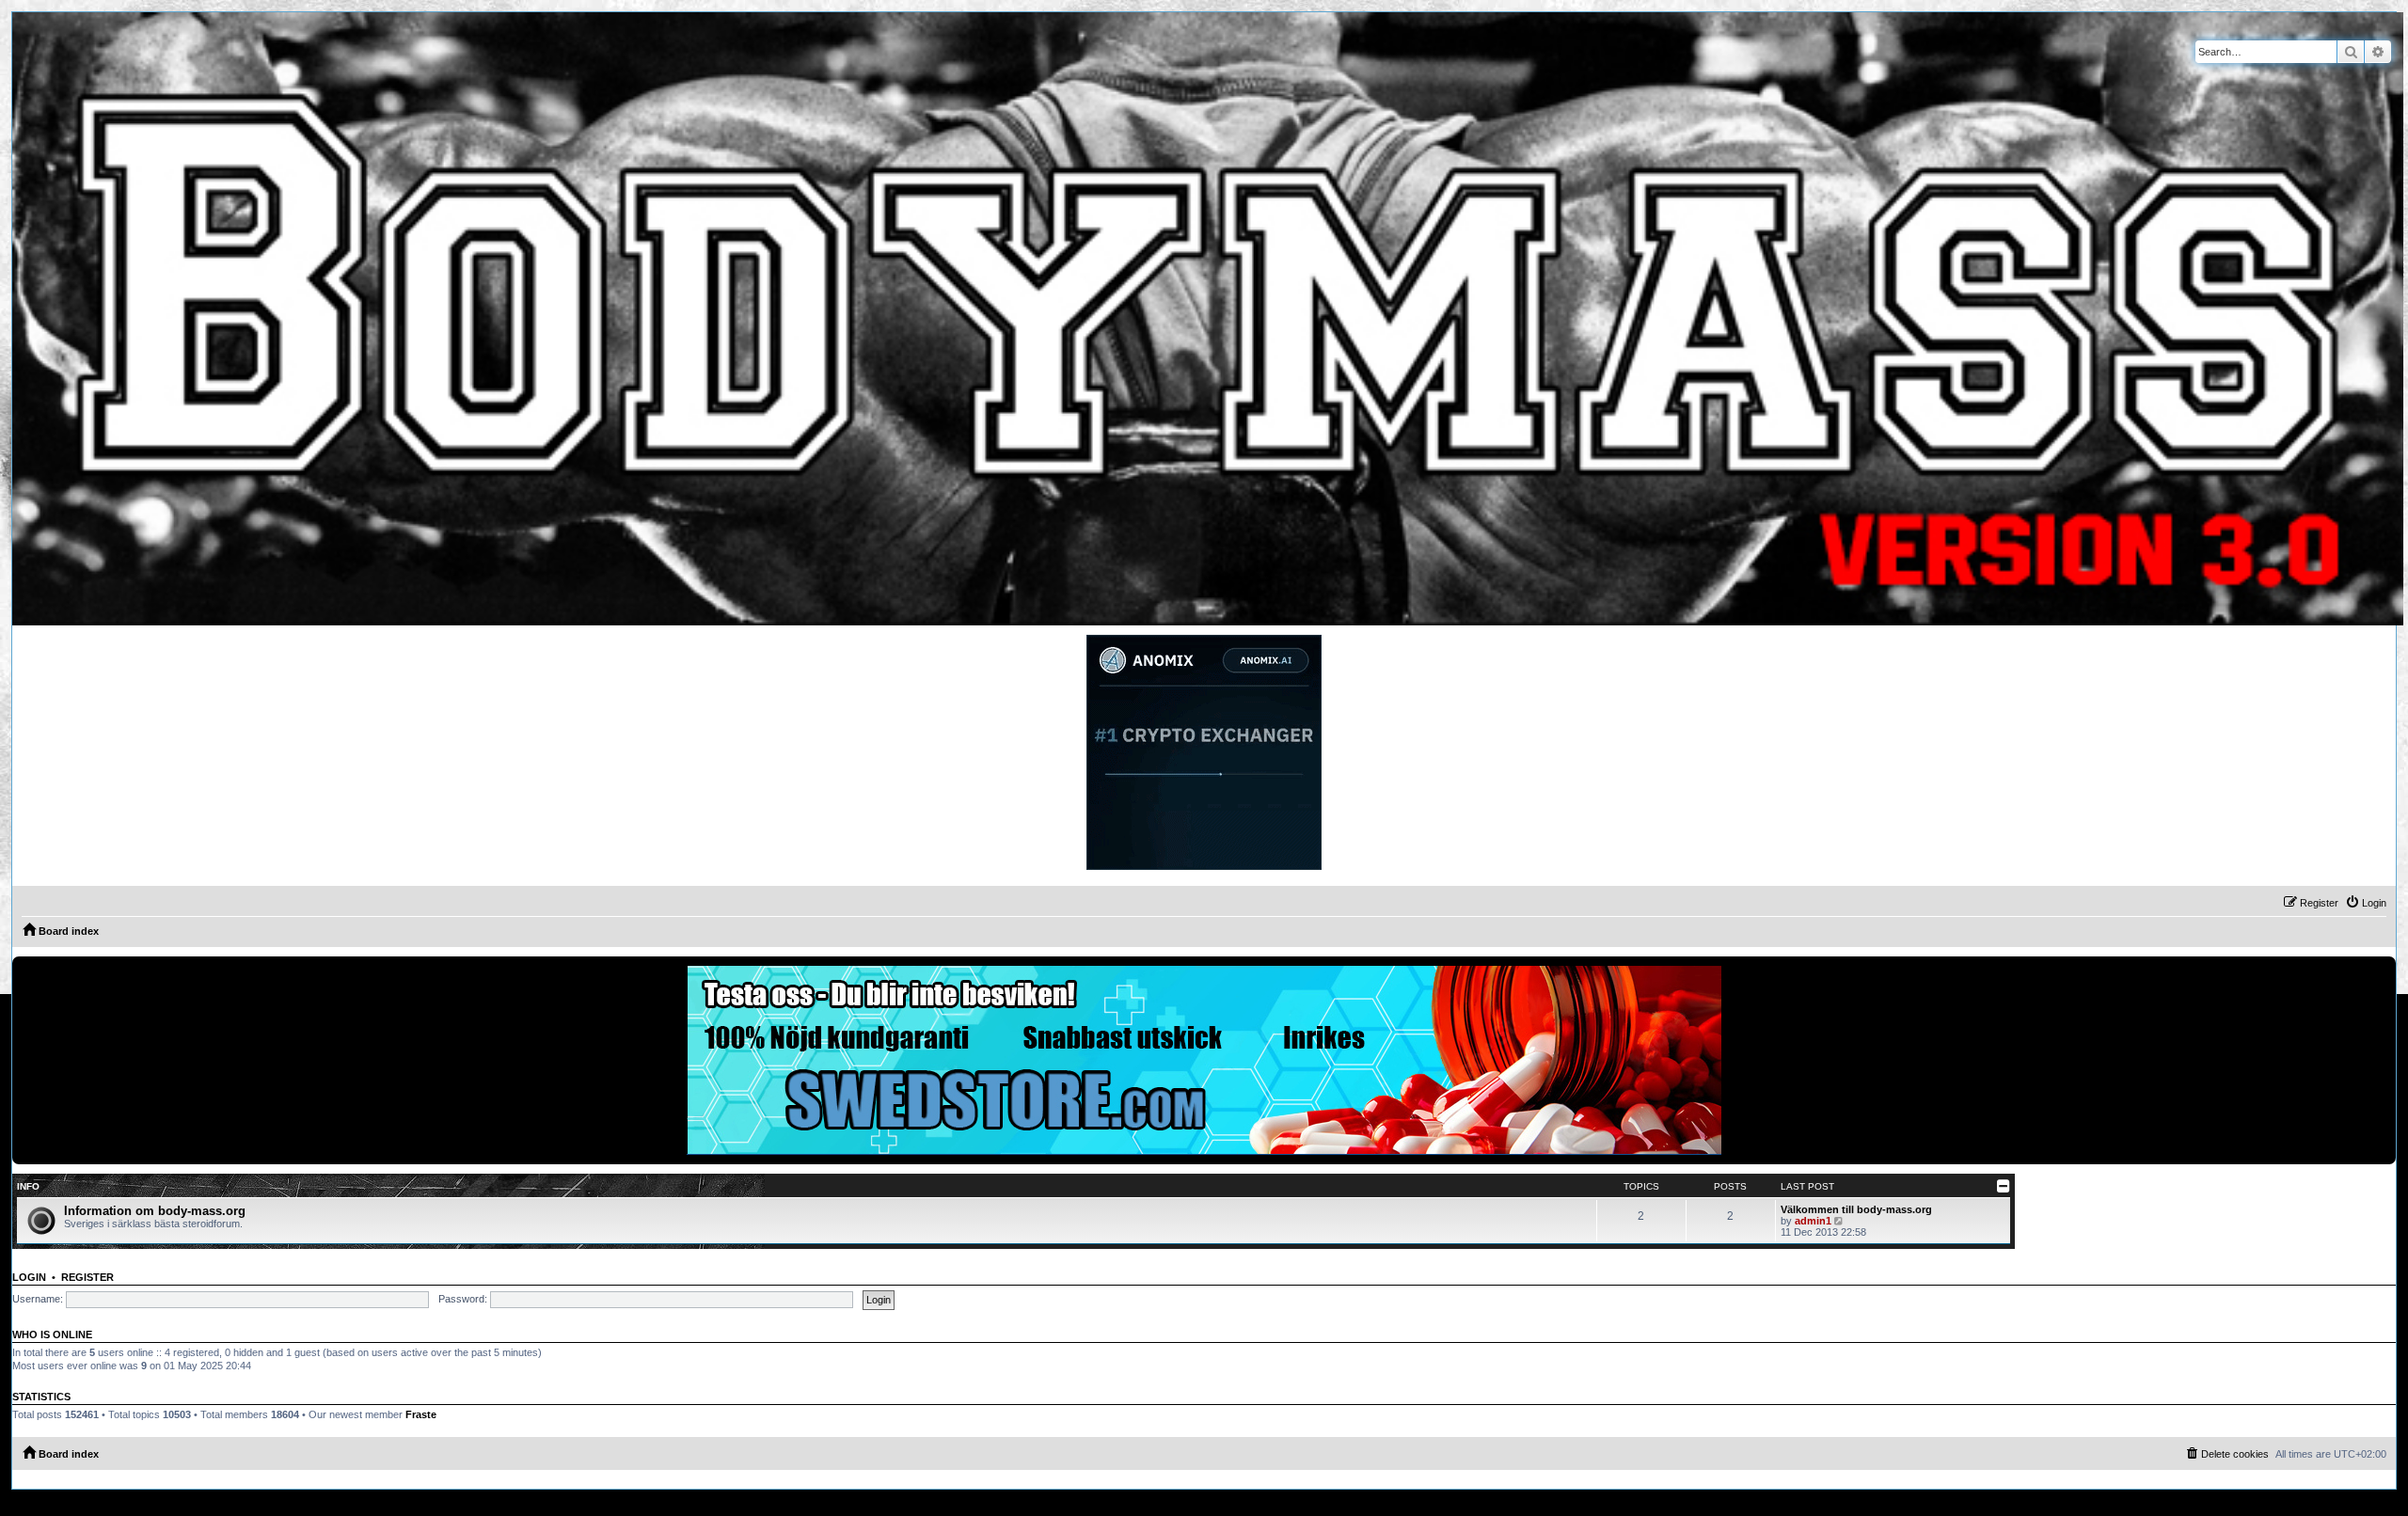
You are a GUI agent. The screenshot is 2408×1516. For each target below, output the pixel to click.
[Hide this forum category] (2004, 1186)
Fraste (421, 1414)
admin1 (1813, 1221)
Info (28, 1186)
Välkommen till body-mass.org (1856, 1209)
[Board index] (1208, 319)
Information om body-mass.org (155, 1211)
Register (87, 1277)
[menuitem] (2366, 903)
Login (29, 1277)
